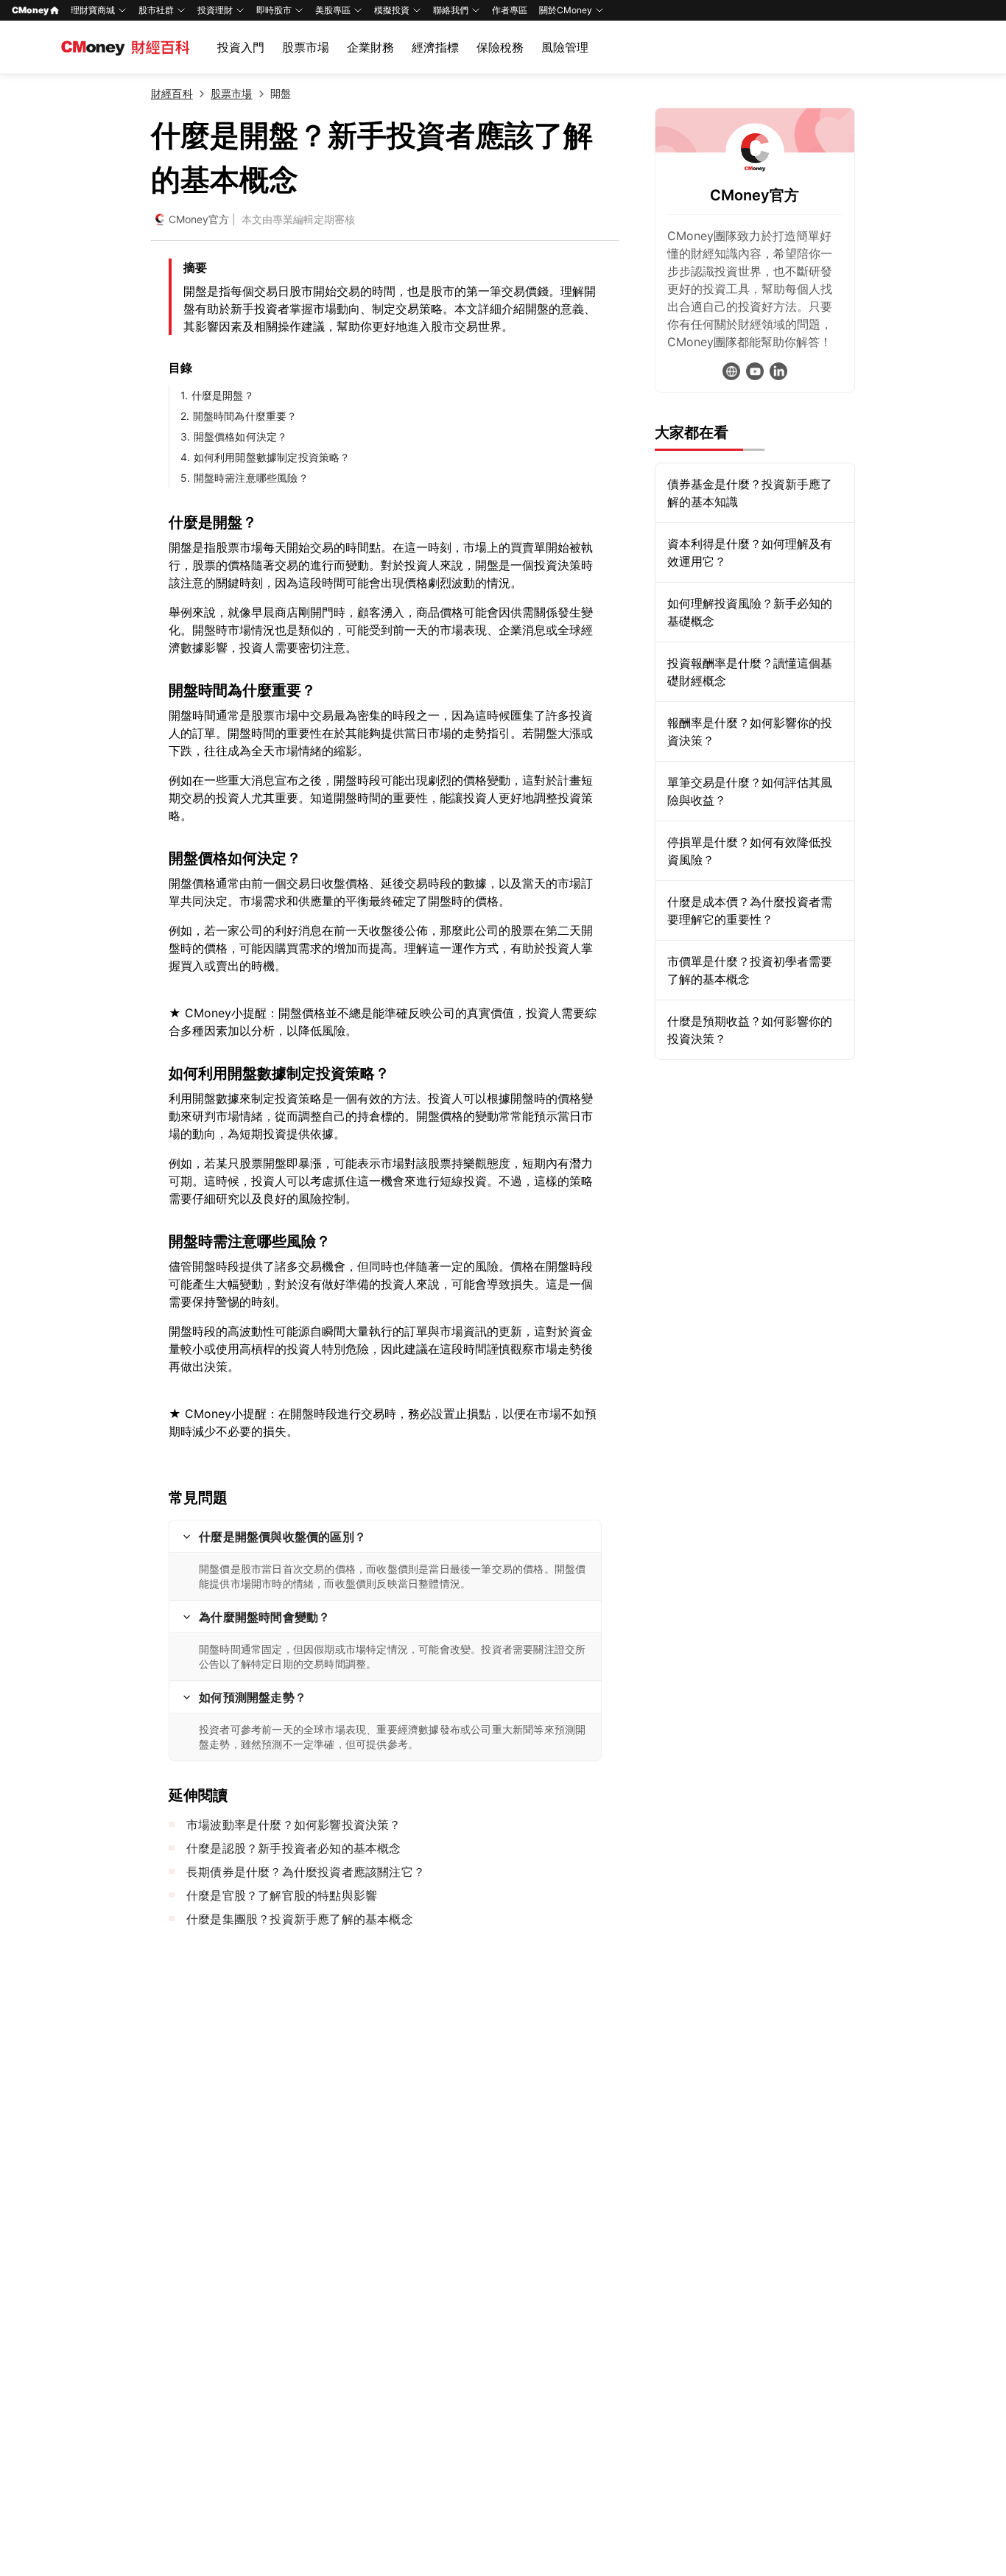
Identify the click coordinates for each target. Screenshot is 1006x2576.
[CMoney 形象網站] (731, 371)
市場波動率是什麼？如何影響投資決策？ (294, 1825)
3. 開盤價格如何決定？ (234, 436)
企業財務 (370, 47)
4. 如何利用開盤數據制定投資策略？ (265, 457)
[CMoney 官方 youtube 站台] (755, 371)
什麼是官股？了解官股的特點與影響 (282, 1895)
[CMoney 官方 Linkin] (778, 371)
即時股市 (274, 10)
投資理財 (215, 10)
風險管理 (565, 47)
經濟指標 (435, 47)
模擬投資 (392, 10)
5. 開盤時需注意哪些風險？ (245, 478)
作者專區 (510, 10)
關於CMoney (566, 10)
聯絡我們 (451, 10)
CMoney (30, 10)
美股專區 (333, 10)
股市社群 (156, 10)
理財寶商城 (93, 10)
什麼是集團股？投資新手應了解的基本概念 (300, 1919)
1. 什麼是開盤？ (217, 395)
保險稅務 (500, 47)
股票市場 (306, 47)
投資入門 (241, 47)
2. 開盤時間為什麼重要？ (239, 416)
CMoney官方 (199, 219)
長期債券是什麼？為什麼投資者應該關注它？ (306, 1872)
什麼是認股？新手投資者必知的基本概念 (294, 1848)
